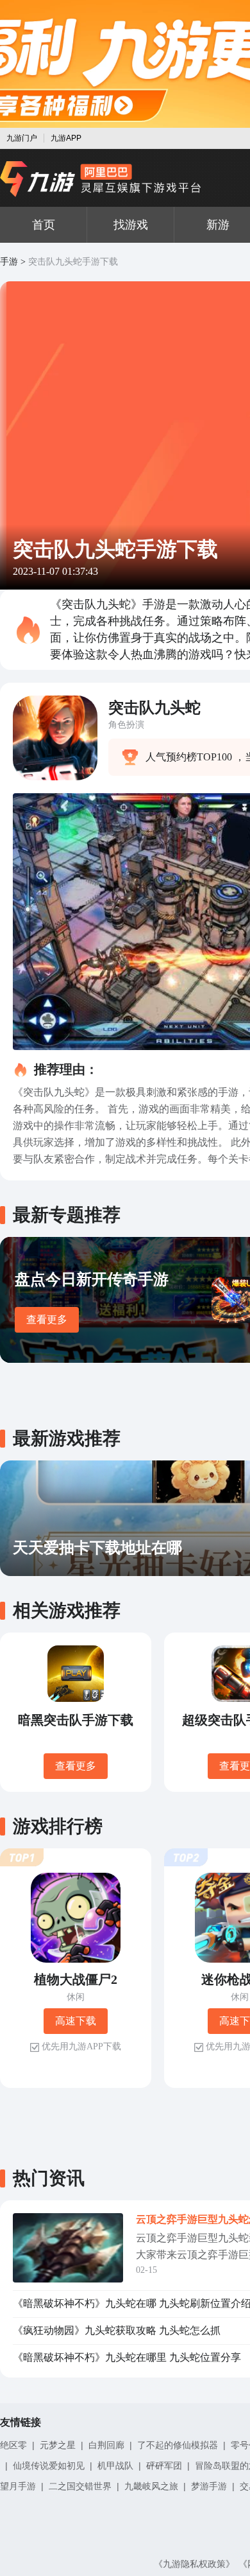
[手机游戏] (101, 179)
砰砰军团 (164, 2466)
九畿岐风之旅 (151, 2486)
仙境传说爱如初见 (49, 2466)
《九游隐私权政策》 (194, 2564)
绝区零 (13, 2445)
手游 (9, 262)
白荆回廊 (106, 2445)
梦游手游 (209, 2486)
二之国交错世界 (80, 2486)
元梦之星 (58, 2445)
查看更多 (47, 1319)
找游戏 (131, 225)
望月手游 (18, 2486)
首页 (44, 225)
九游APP (66, 138)
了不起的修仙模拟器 (178, 2445)
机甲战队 (115, 2466)
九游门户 (22, 138)
